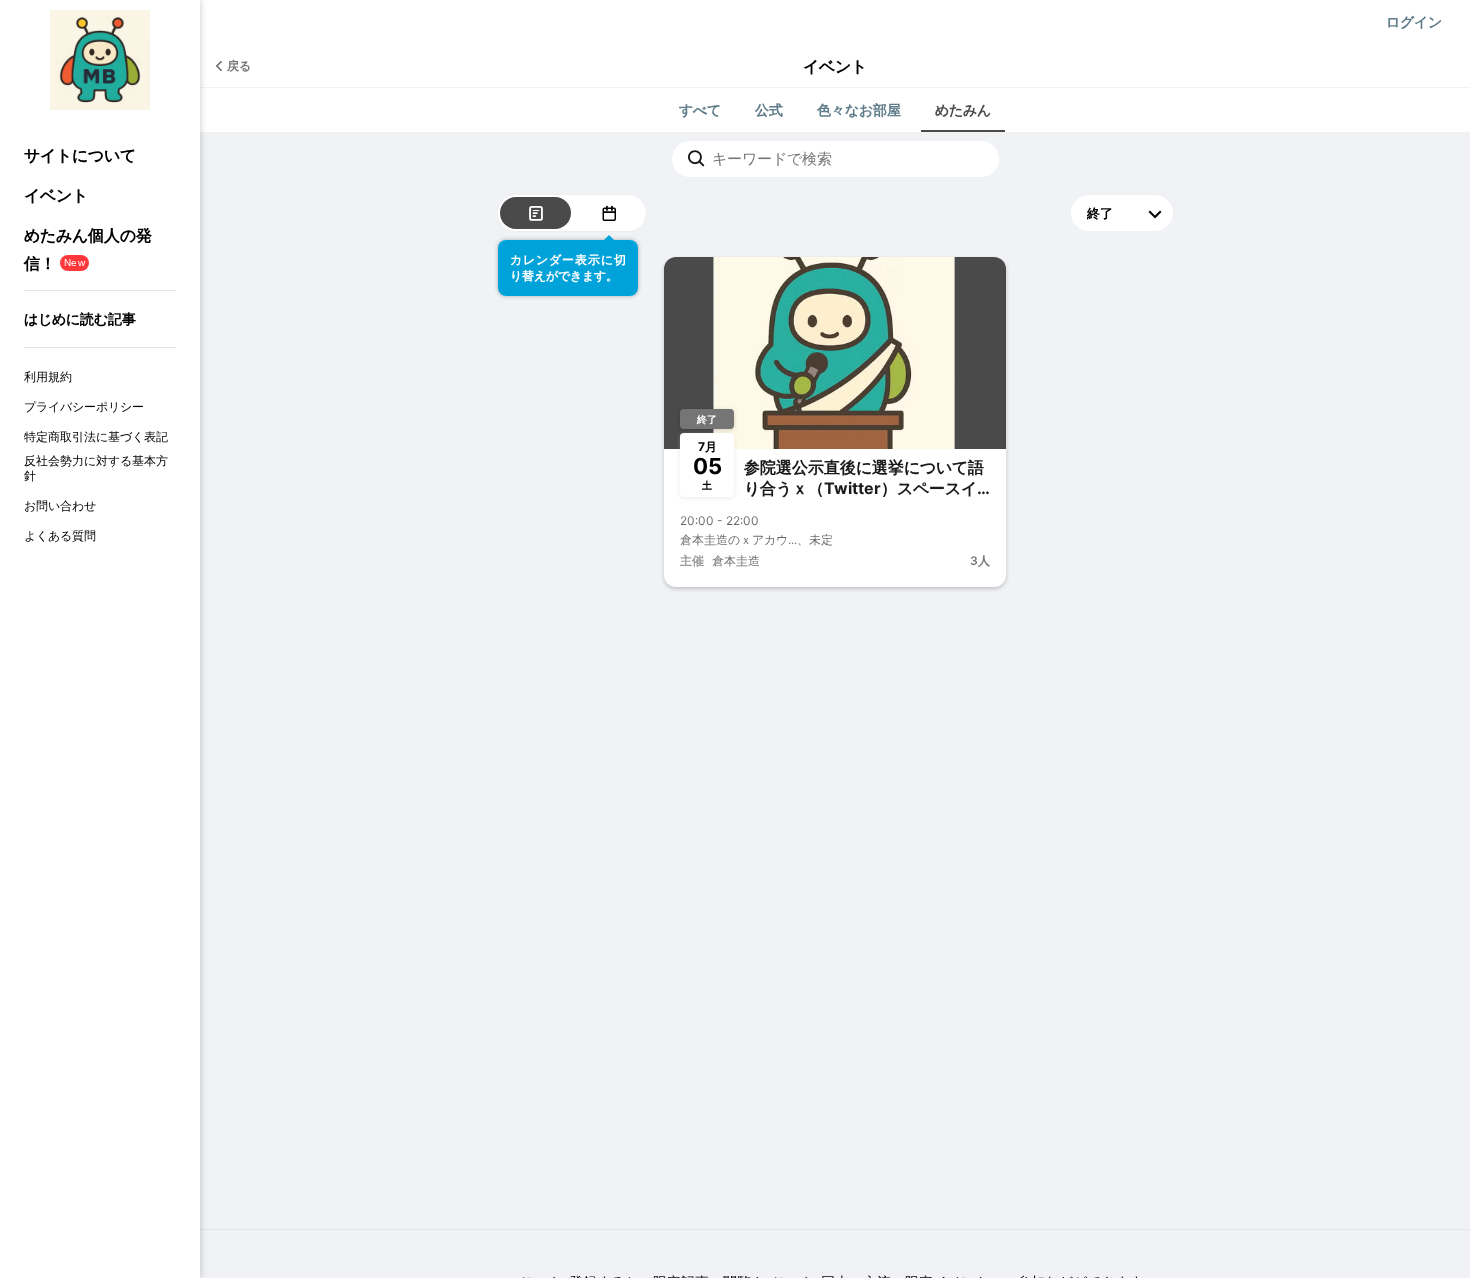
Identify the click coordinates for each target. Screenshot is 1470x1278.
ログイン (1414, 21)
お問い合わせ (60, 505)
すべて (700, 109)
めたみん (963, 109)
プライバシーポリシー (84, 406)
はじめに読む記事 (80, 318)
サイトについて (80, 155)
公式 (769, 109)
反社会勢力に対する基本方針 (96, 468)
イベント (56, 195)
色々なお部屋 (859, 109)
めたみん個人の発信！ (88, 248)
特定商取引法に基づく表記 (96, 436)
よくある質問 (60, 535)
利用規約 (48, 376)
